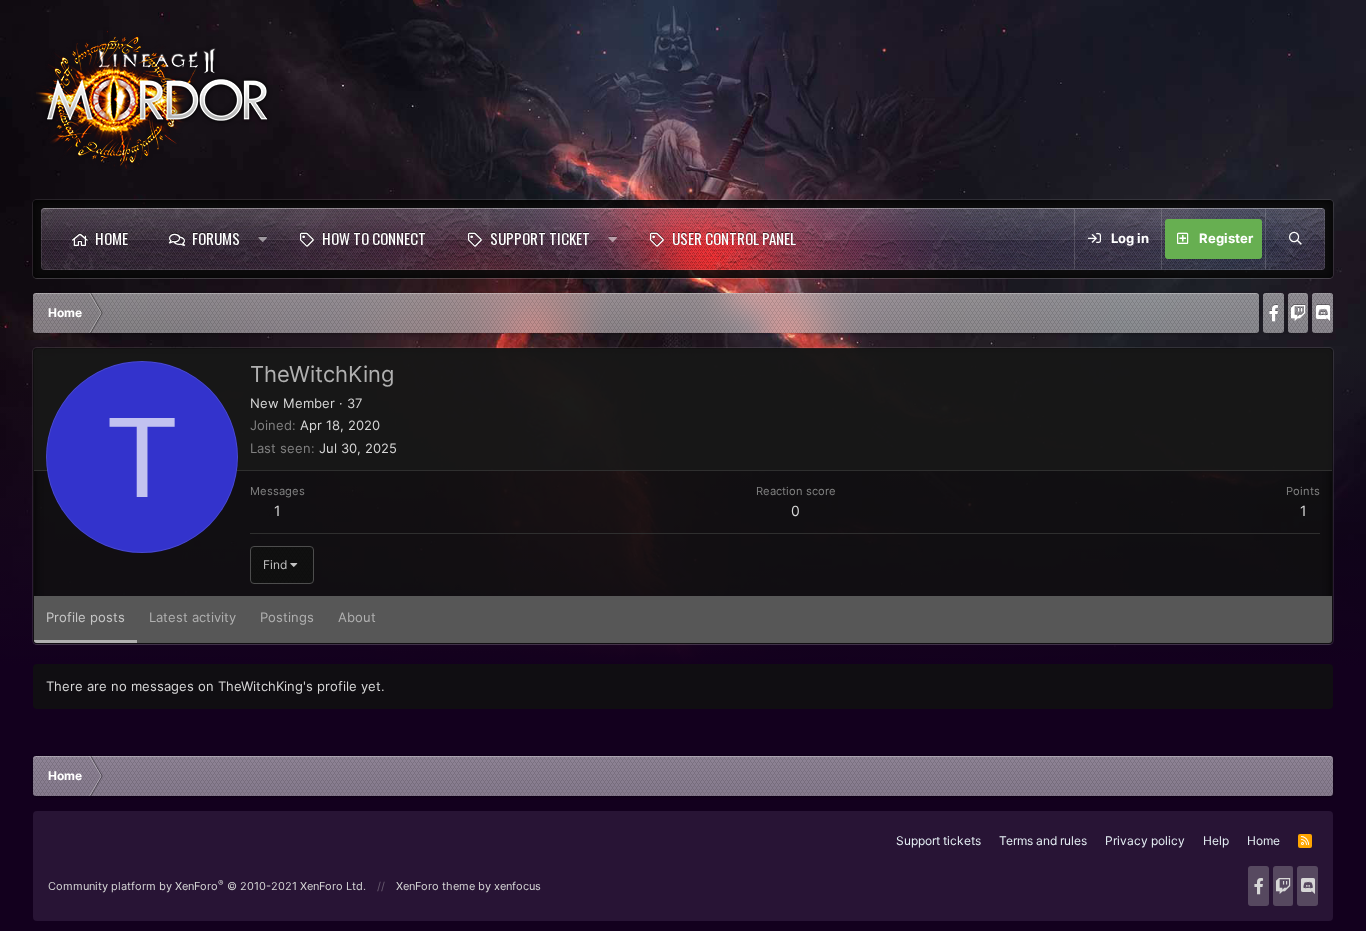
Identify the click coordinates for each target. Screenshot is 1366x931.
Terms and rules (1043, 840)
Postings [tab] (287, 617)
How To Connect (374, 238)
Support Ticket (540, 238)
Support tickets (938, 840)
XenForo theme (435, 886)
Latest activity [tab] (192, 617)
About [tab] (357, 617)
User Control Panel (734, 238)
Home (111, 238)
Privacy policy (1145, 840)
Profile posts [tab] (85, 617)
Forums (216, 238)
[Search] (1295, 239)
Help (1216, 840)
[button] (262, 239)
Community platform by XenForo (207, 886)
